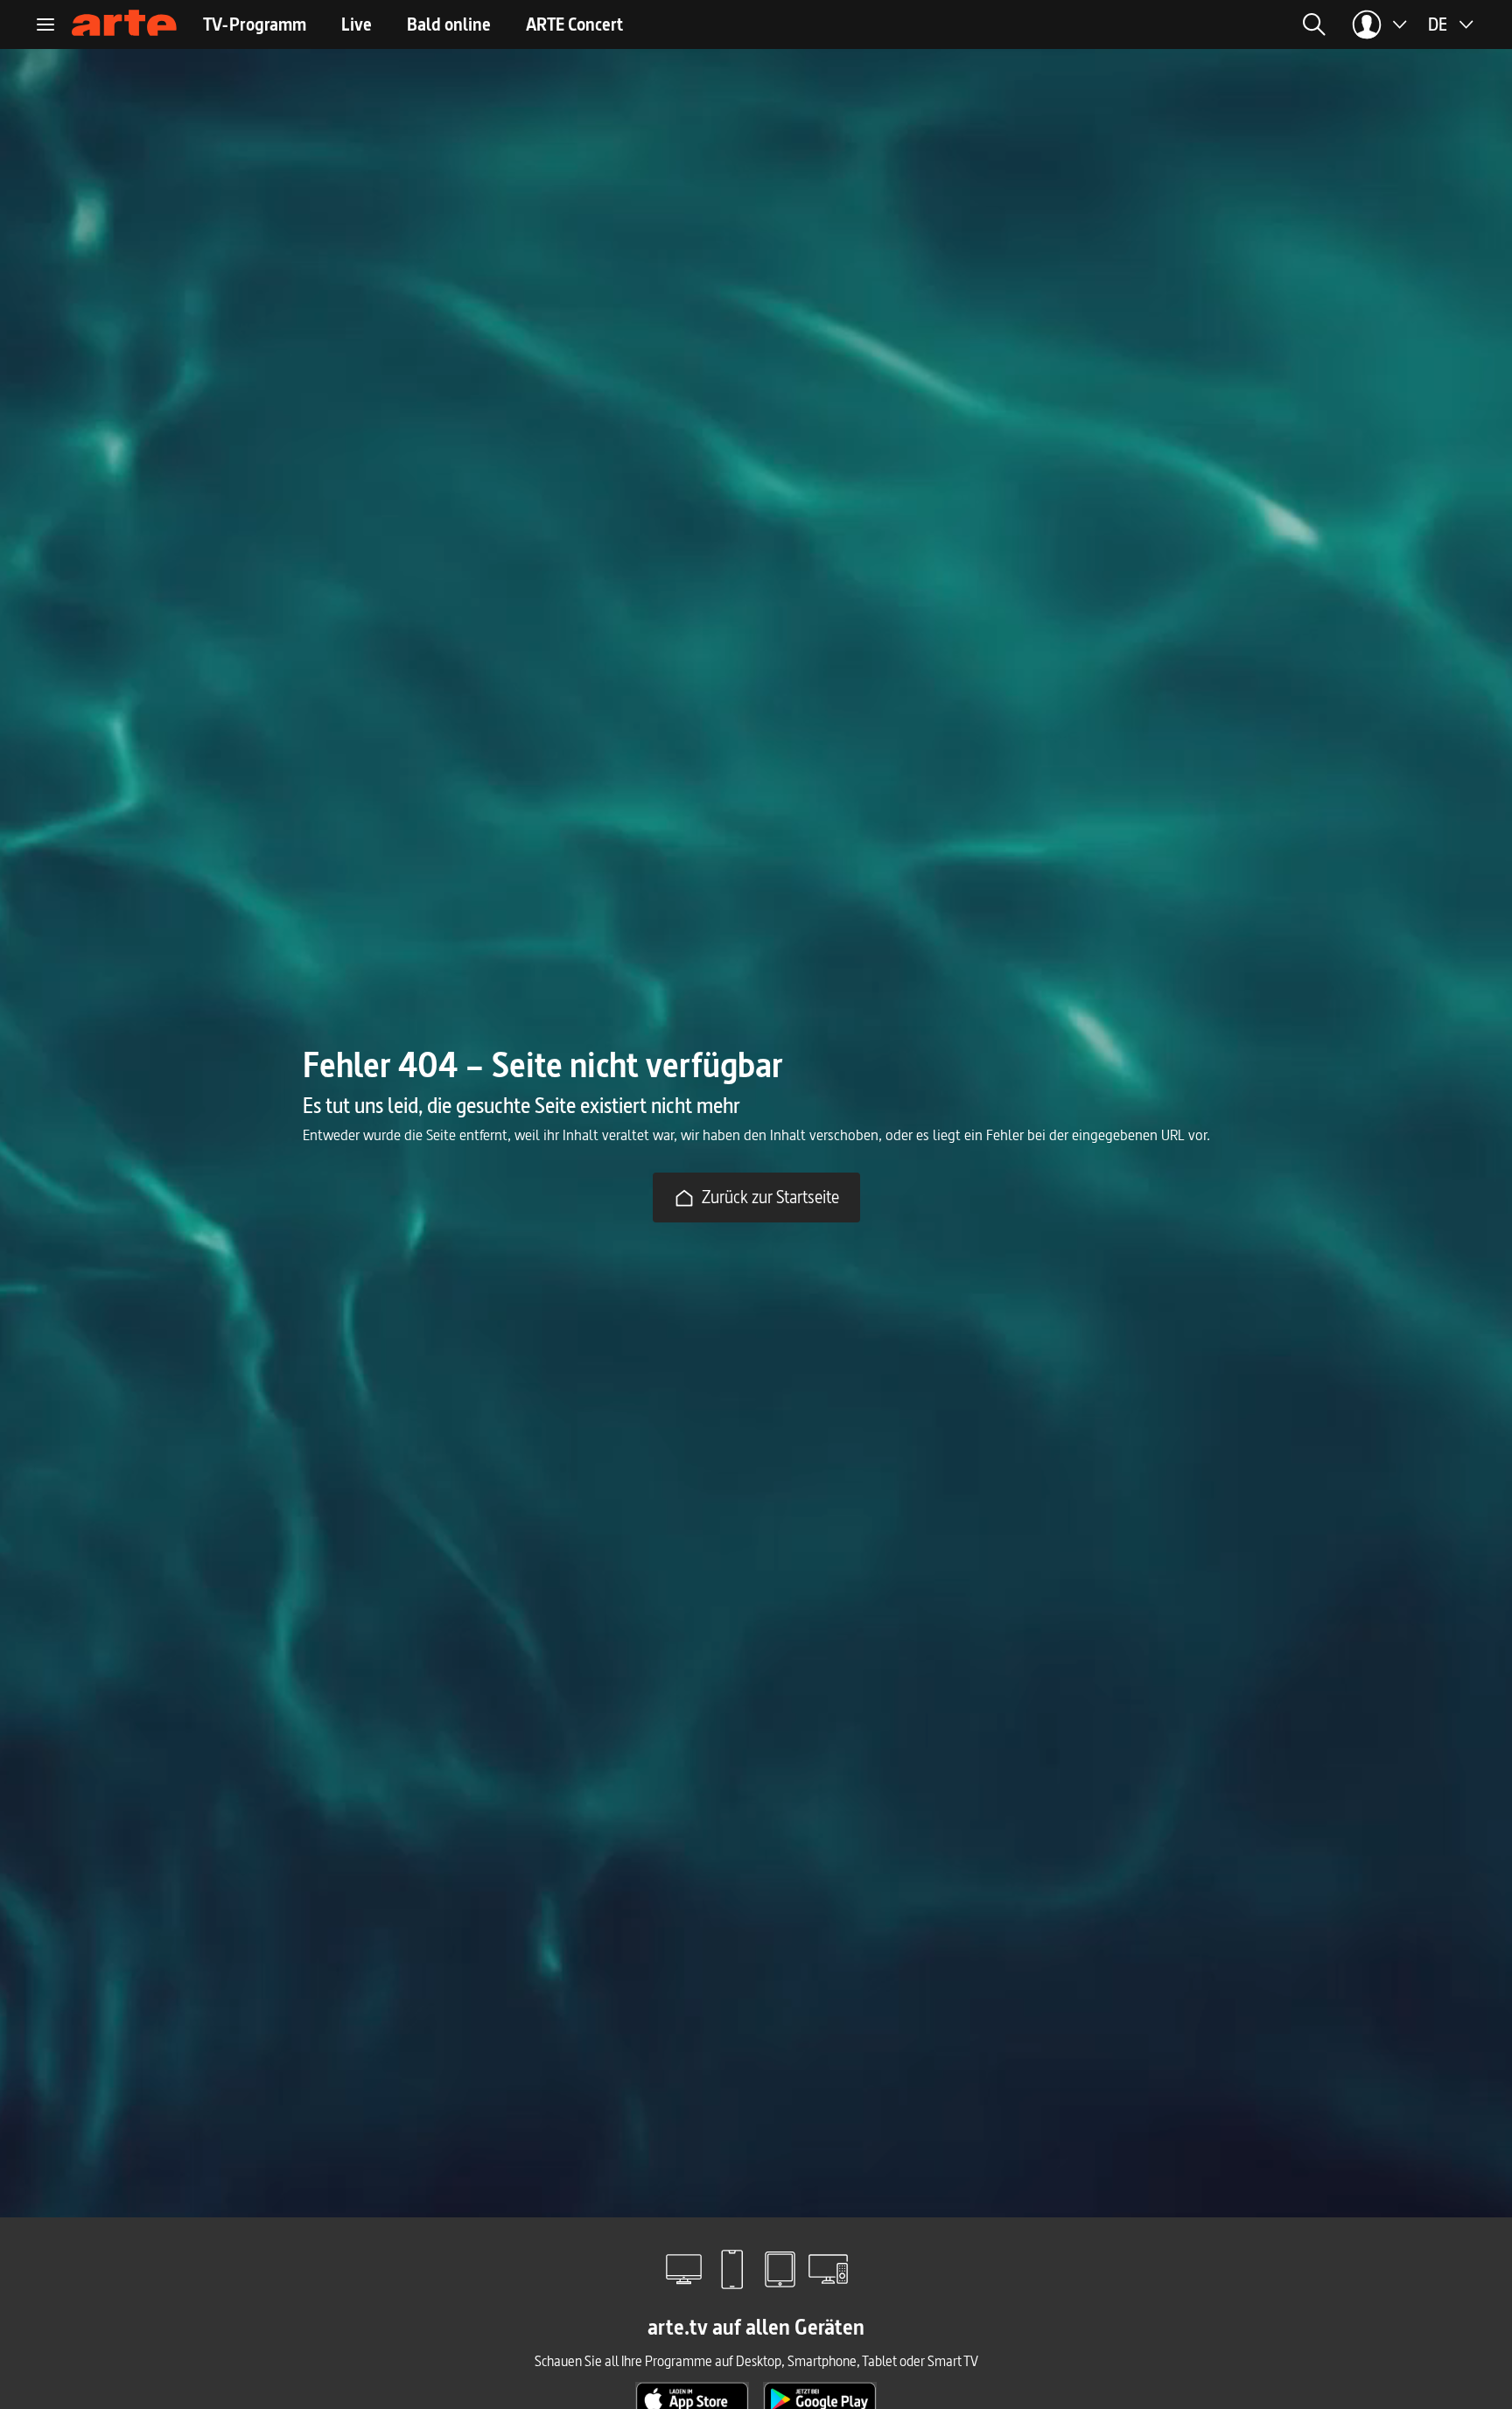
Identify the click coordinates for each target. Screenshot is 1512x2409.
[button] (1144, 25)
